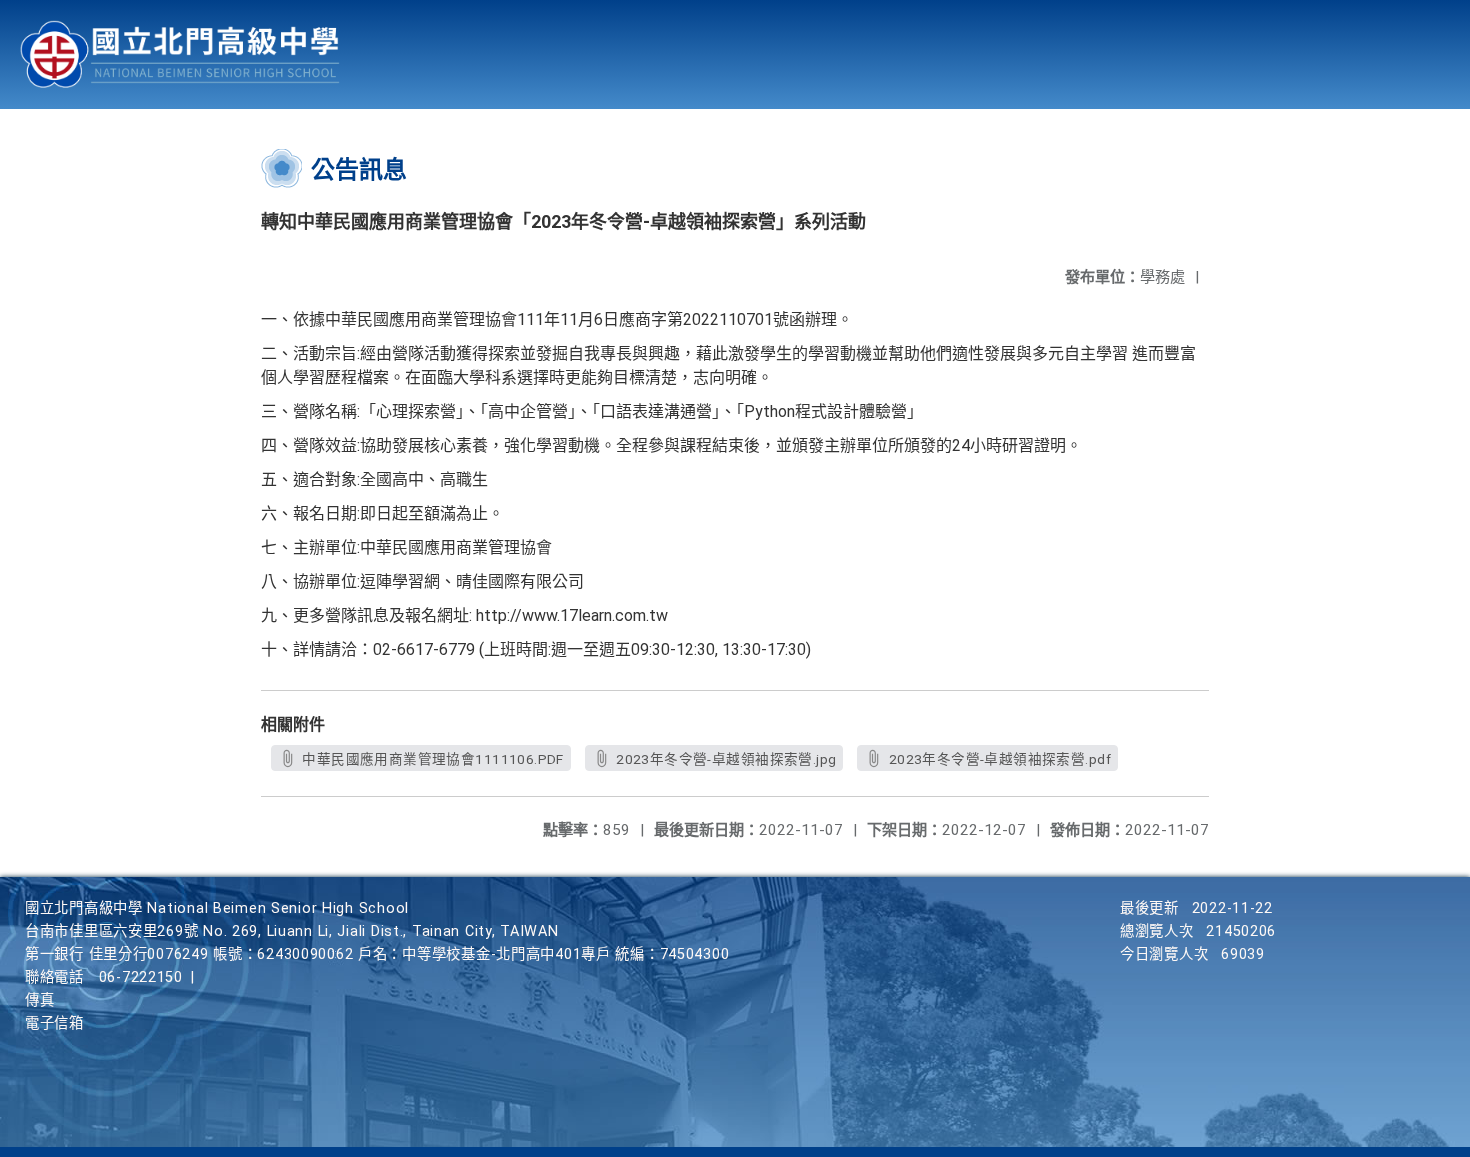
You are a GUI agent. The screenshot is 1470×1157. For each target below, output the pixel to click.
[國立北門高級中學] (180, 54)
